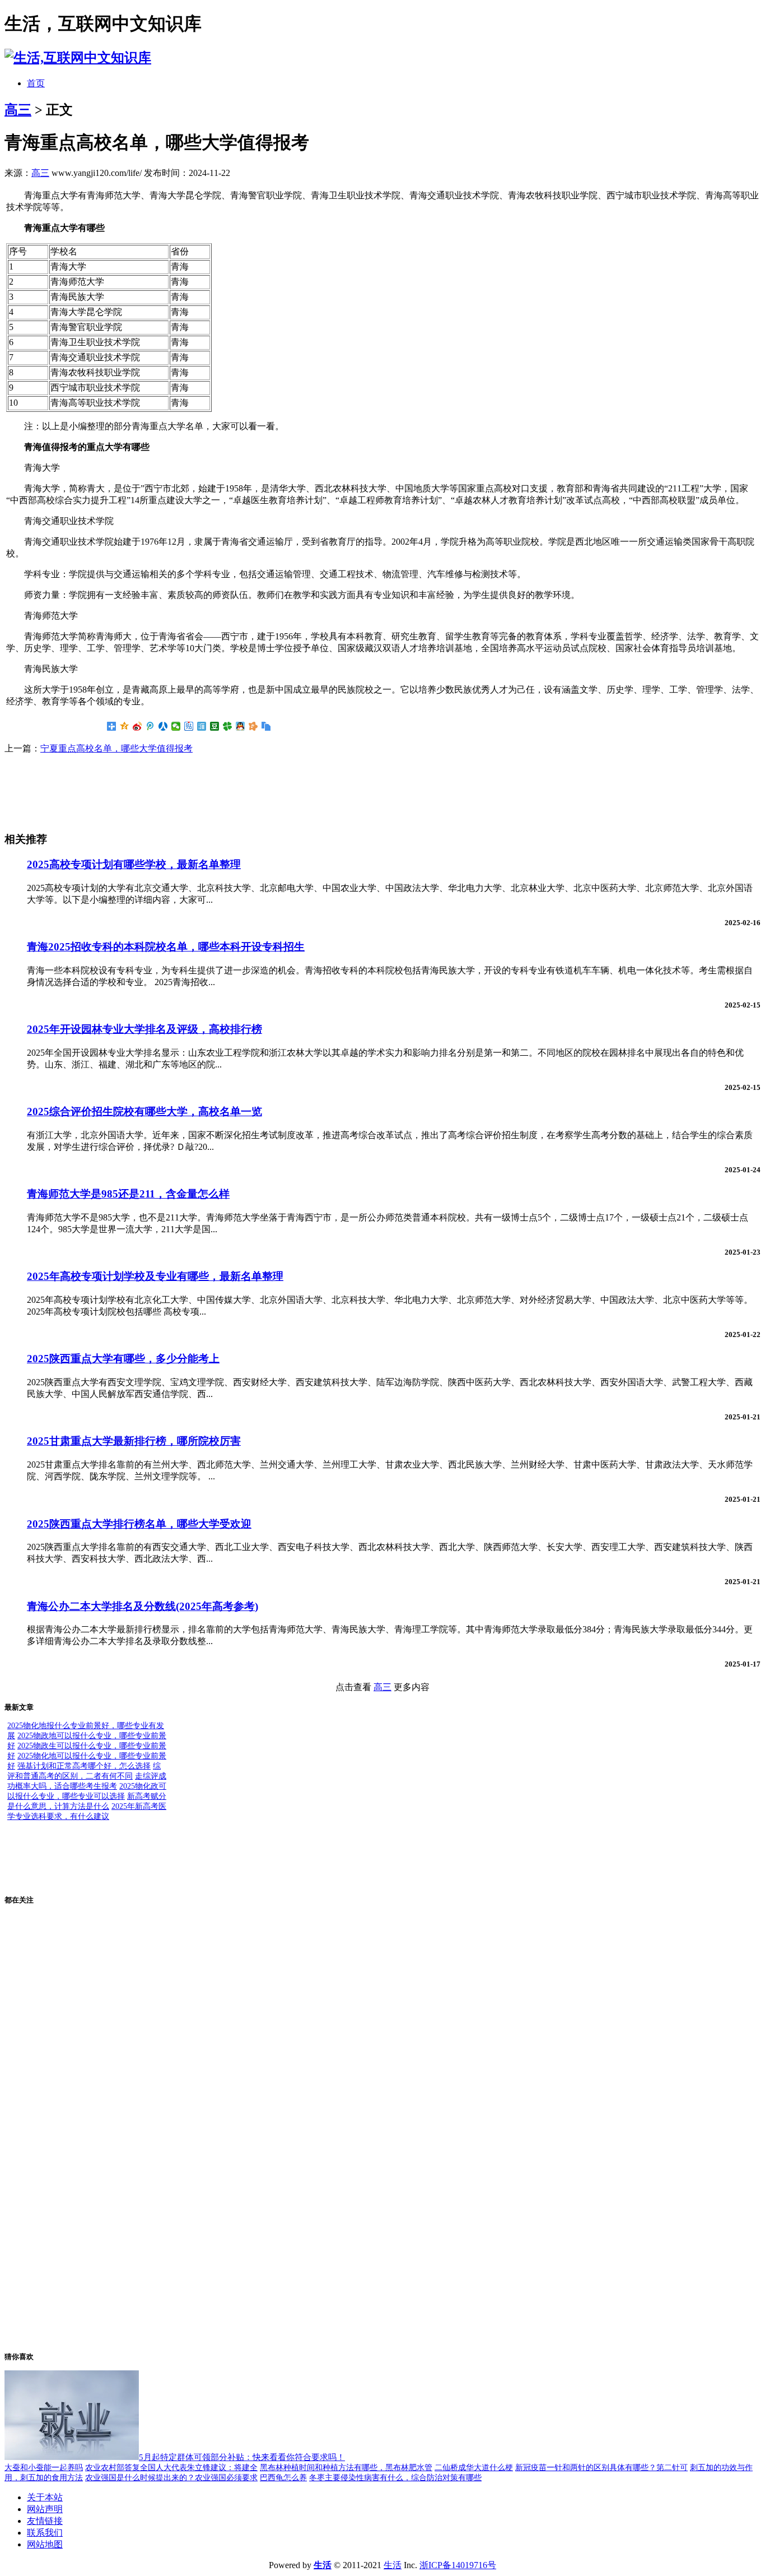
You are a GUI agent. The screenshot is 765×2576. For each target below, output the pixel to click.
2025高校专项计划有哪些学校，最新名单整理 (134, 864)
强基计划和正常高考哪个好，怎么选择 (84, 1766)
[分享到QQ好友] (241, 726)
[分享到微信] (176, 726)
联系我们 (45, 2533)
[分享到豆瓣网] (215, 726)
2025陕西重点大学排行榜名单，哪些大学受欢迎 (139, 1524)
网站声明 (45, 2509)
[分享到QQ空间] (125, 726)
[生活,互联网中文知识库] (78, 58)
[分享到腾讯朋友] (228, 726)
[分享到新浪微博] (137, 726)
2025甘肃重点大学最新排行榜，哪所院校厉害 (134, 1441)
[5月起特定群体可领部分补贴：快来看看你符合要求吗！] (72, 2457)
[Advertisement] (94, 792)
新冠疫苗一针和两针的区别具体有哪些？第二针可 (601, 2468)
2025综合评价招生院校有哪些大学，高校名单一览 (144, 1111)
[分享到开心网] (253, 726)
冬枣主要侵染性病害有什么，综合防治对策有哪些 (395, 2478)
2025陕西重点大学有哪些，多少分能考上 (123, 1359)
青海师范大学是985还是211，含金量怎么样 (128, 1194)
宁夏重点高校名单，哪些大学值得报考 (116, 748)
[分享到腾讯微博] (150, 726)
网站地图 (45, 2544)
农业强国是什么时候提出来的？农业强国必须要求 (171, 2478)
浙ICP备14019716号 (458, 2565)
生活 (393, 2565)
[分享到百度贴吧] (189, 726)
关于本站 (45, 2497)
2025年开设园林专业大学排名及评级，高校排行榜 (144, 1029)
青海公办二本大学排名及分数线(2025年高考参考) (143, 1606)
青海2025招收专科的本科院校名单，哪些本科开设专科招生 (166, 947)
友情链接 (45, 2521)
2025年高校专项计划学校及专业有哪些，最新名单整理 (155, 1276)
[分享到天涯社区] (202, 726)
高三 (18, 110)
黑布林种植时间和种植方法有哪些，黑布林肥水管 (346, 2468)
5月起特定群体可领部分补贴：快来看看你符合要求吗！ (242, 2457)
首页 (36, 83)
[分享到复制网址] (266, 726)
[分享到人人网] (163, 726)
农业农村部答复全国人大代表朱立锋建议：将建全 (171, 2468)
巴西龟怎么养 (283, 2478)
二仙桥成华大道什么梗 (474, 2468)
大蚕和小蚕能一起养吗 (44, 2468)
